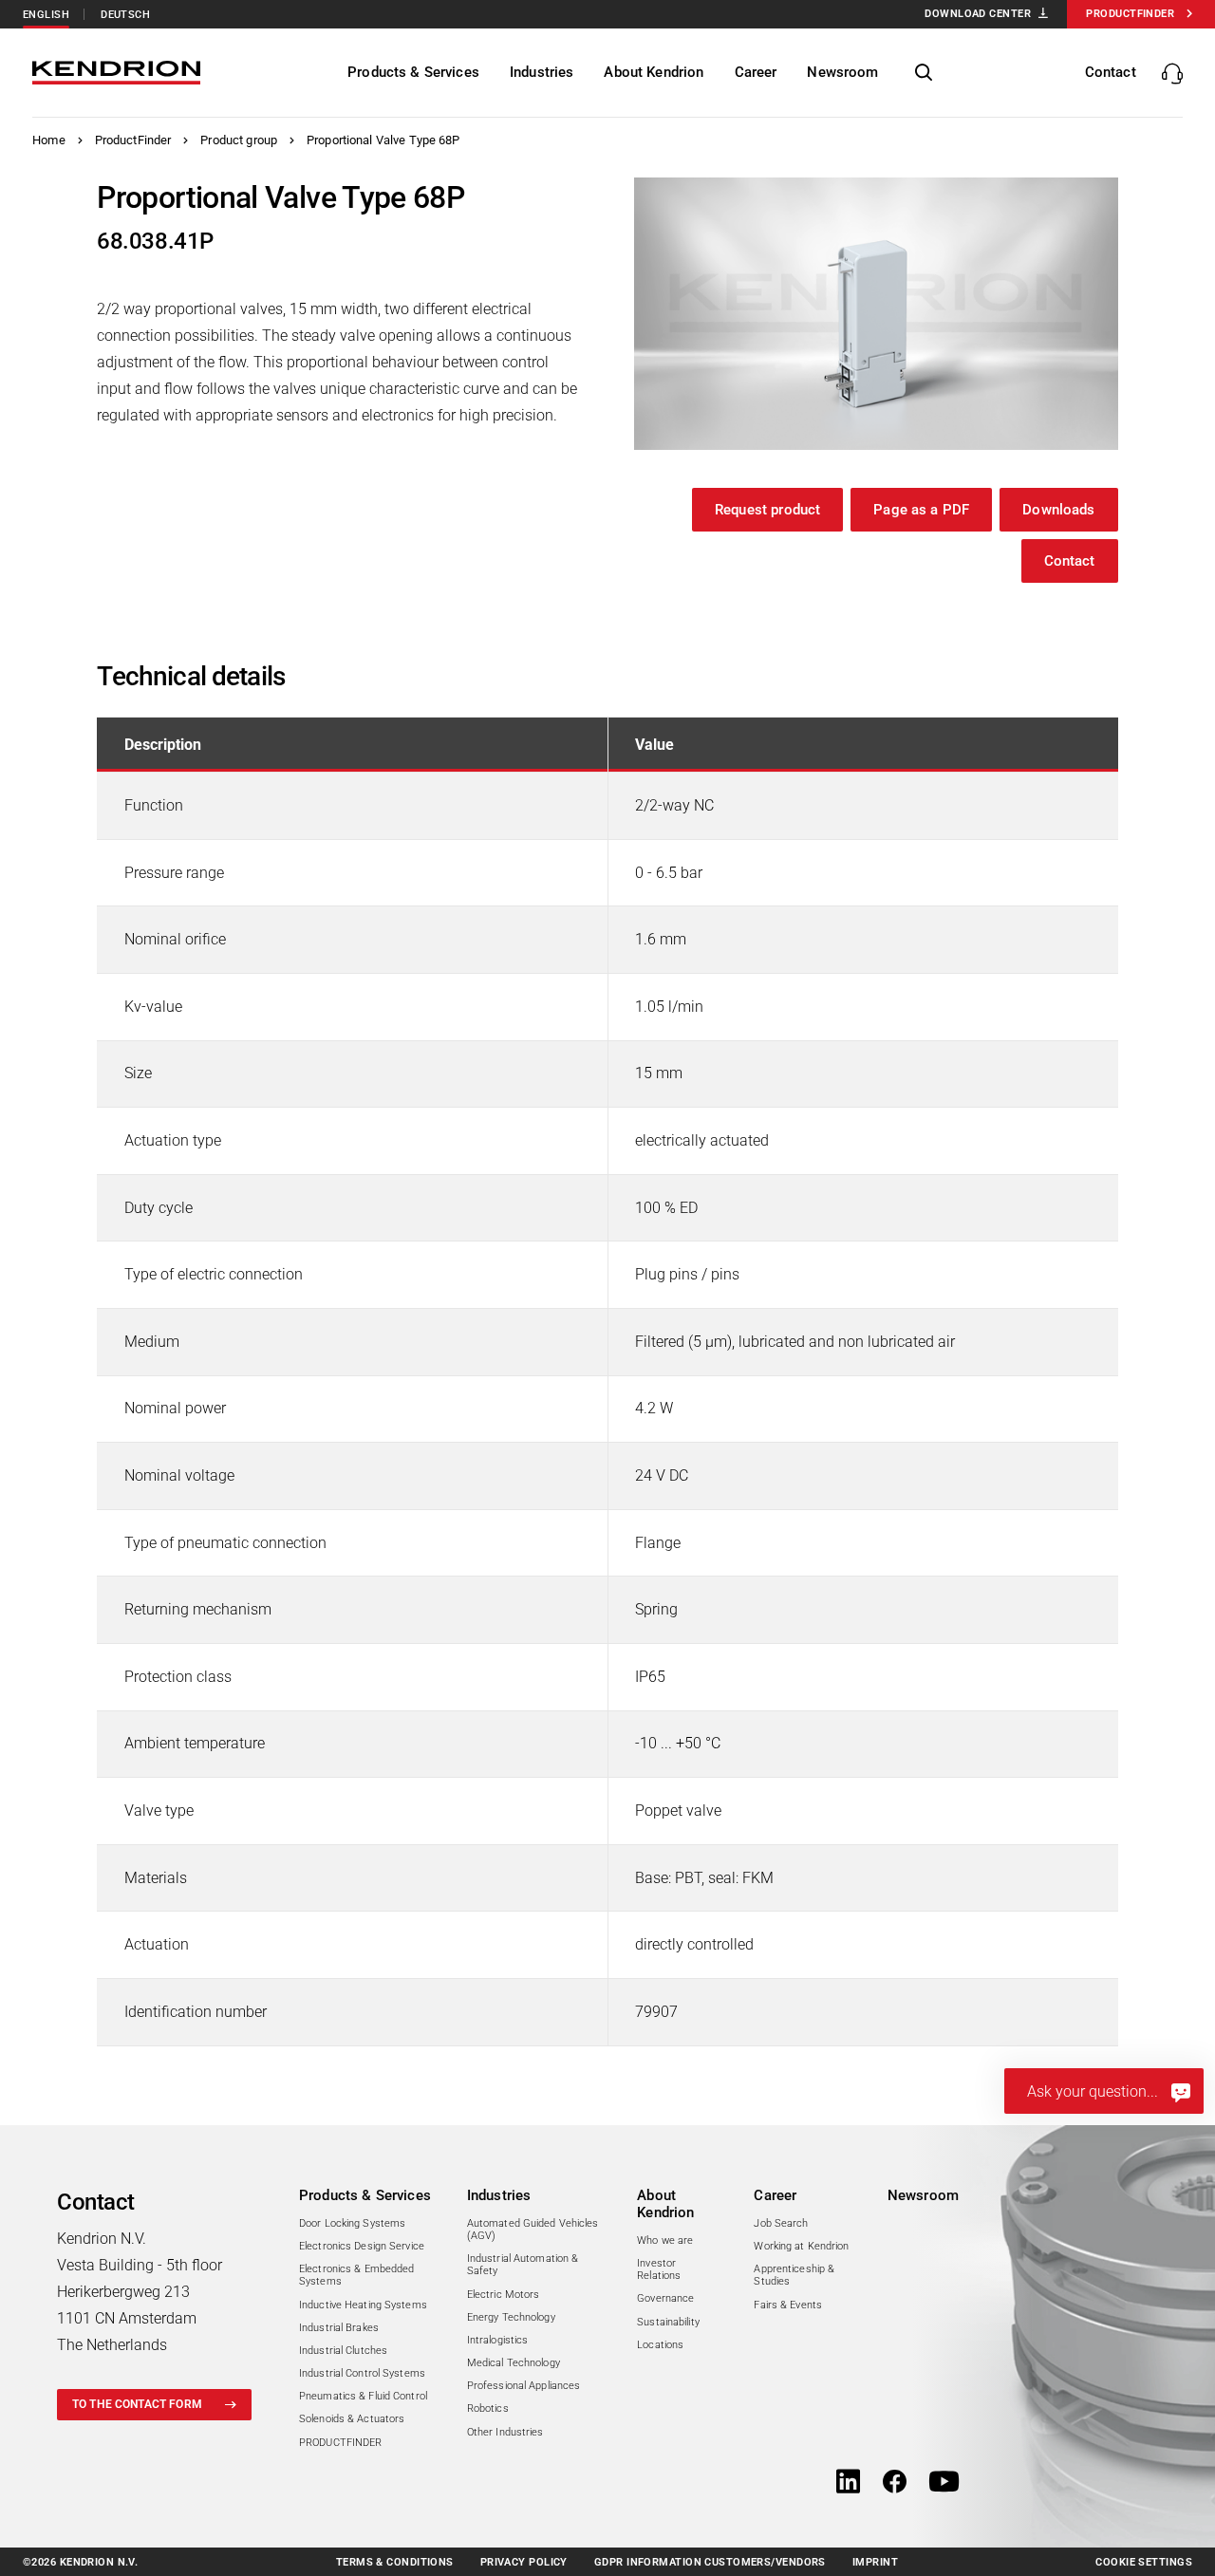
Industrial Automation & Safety (523, 2265)
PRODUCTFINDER (340, 2443)
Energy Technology (511, 2317)
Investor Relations (659, 2269)
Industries (499, 2195)
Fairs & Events (788, 2305)
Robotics (488, 2408)
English (46, 15)
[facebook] (895, 2483)
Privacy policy (524, 2562)
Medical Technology (514, 2363)
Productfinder (1130, 14)
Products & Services (365, 2195)
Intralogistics (498, 2340)
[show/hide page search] (924, 73)
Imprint (875, 2562)
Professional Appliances (524, 2386)
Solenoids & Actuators (352, 2419)
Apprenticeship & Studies (794, 2275)
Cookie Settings (1144, 2562)
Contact (1070, 561)
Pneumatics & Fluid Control (363, 2396)
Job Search (781, 2223)
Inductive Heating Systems (363, 2305)
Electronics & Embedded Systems (356, 2275)
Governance (665, 2298)
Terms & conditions (395, 2562)
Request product (767, 510)
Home (49, 140)
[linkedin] (848, 2483)
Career (775, 2195)
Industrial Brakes (339, 2328)
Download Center (978, 14)
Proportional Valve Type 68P (383, 140)
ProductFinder (133, 140)
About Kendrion (665, 2204)
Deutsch (125, 15)
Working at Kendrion (801, 2246)
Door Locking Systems (352, 2223)
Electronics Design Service (362, 2246)
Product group (239, 140)
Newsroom (923, 2195)
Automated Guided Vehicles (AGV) (533, 2230)
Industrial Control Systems (362, 2373)
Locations (660, 2345)
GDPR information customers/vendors (710, 2562)
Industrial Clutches (343, 2351)
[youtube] (944, 2483)
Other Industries (505, 2432)
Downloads (1058, 510)
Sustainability (668, 2322)
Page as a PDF (921, 510)
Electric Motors (504, 2295)
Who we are (665, 2240)
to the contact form (137, 2404)
